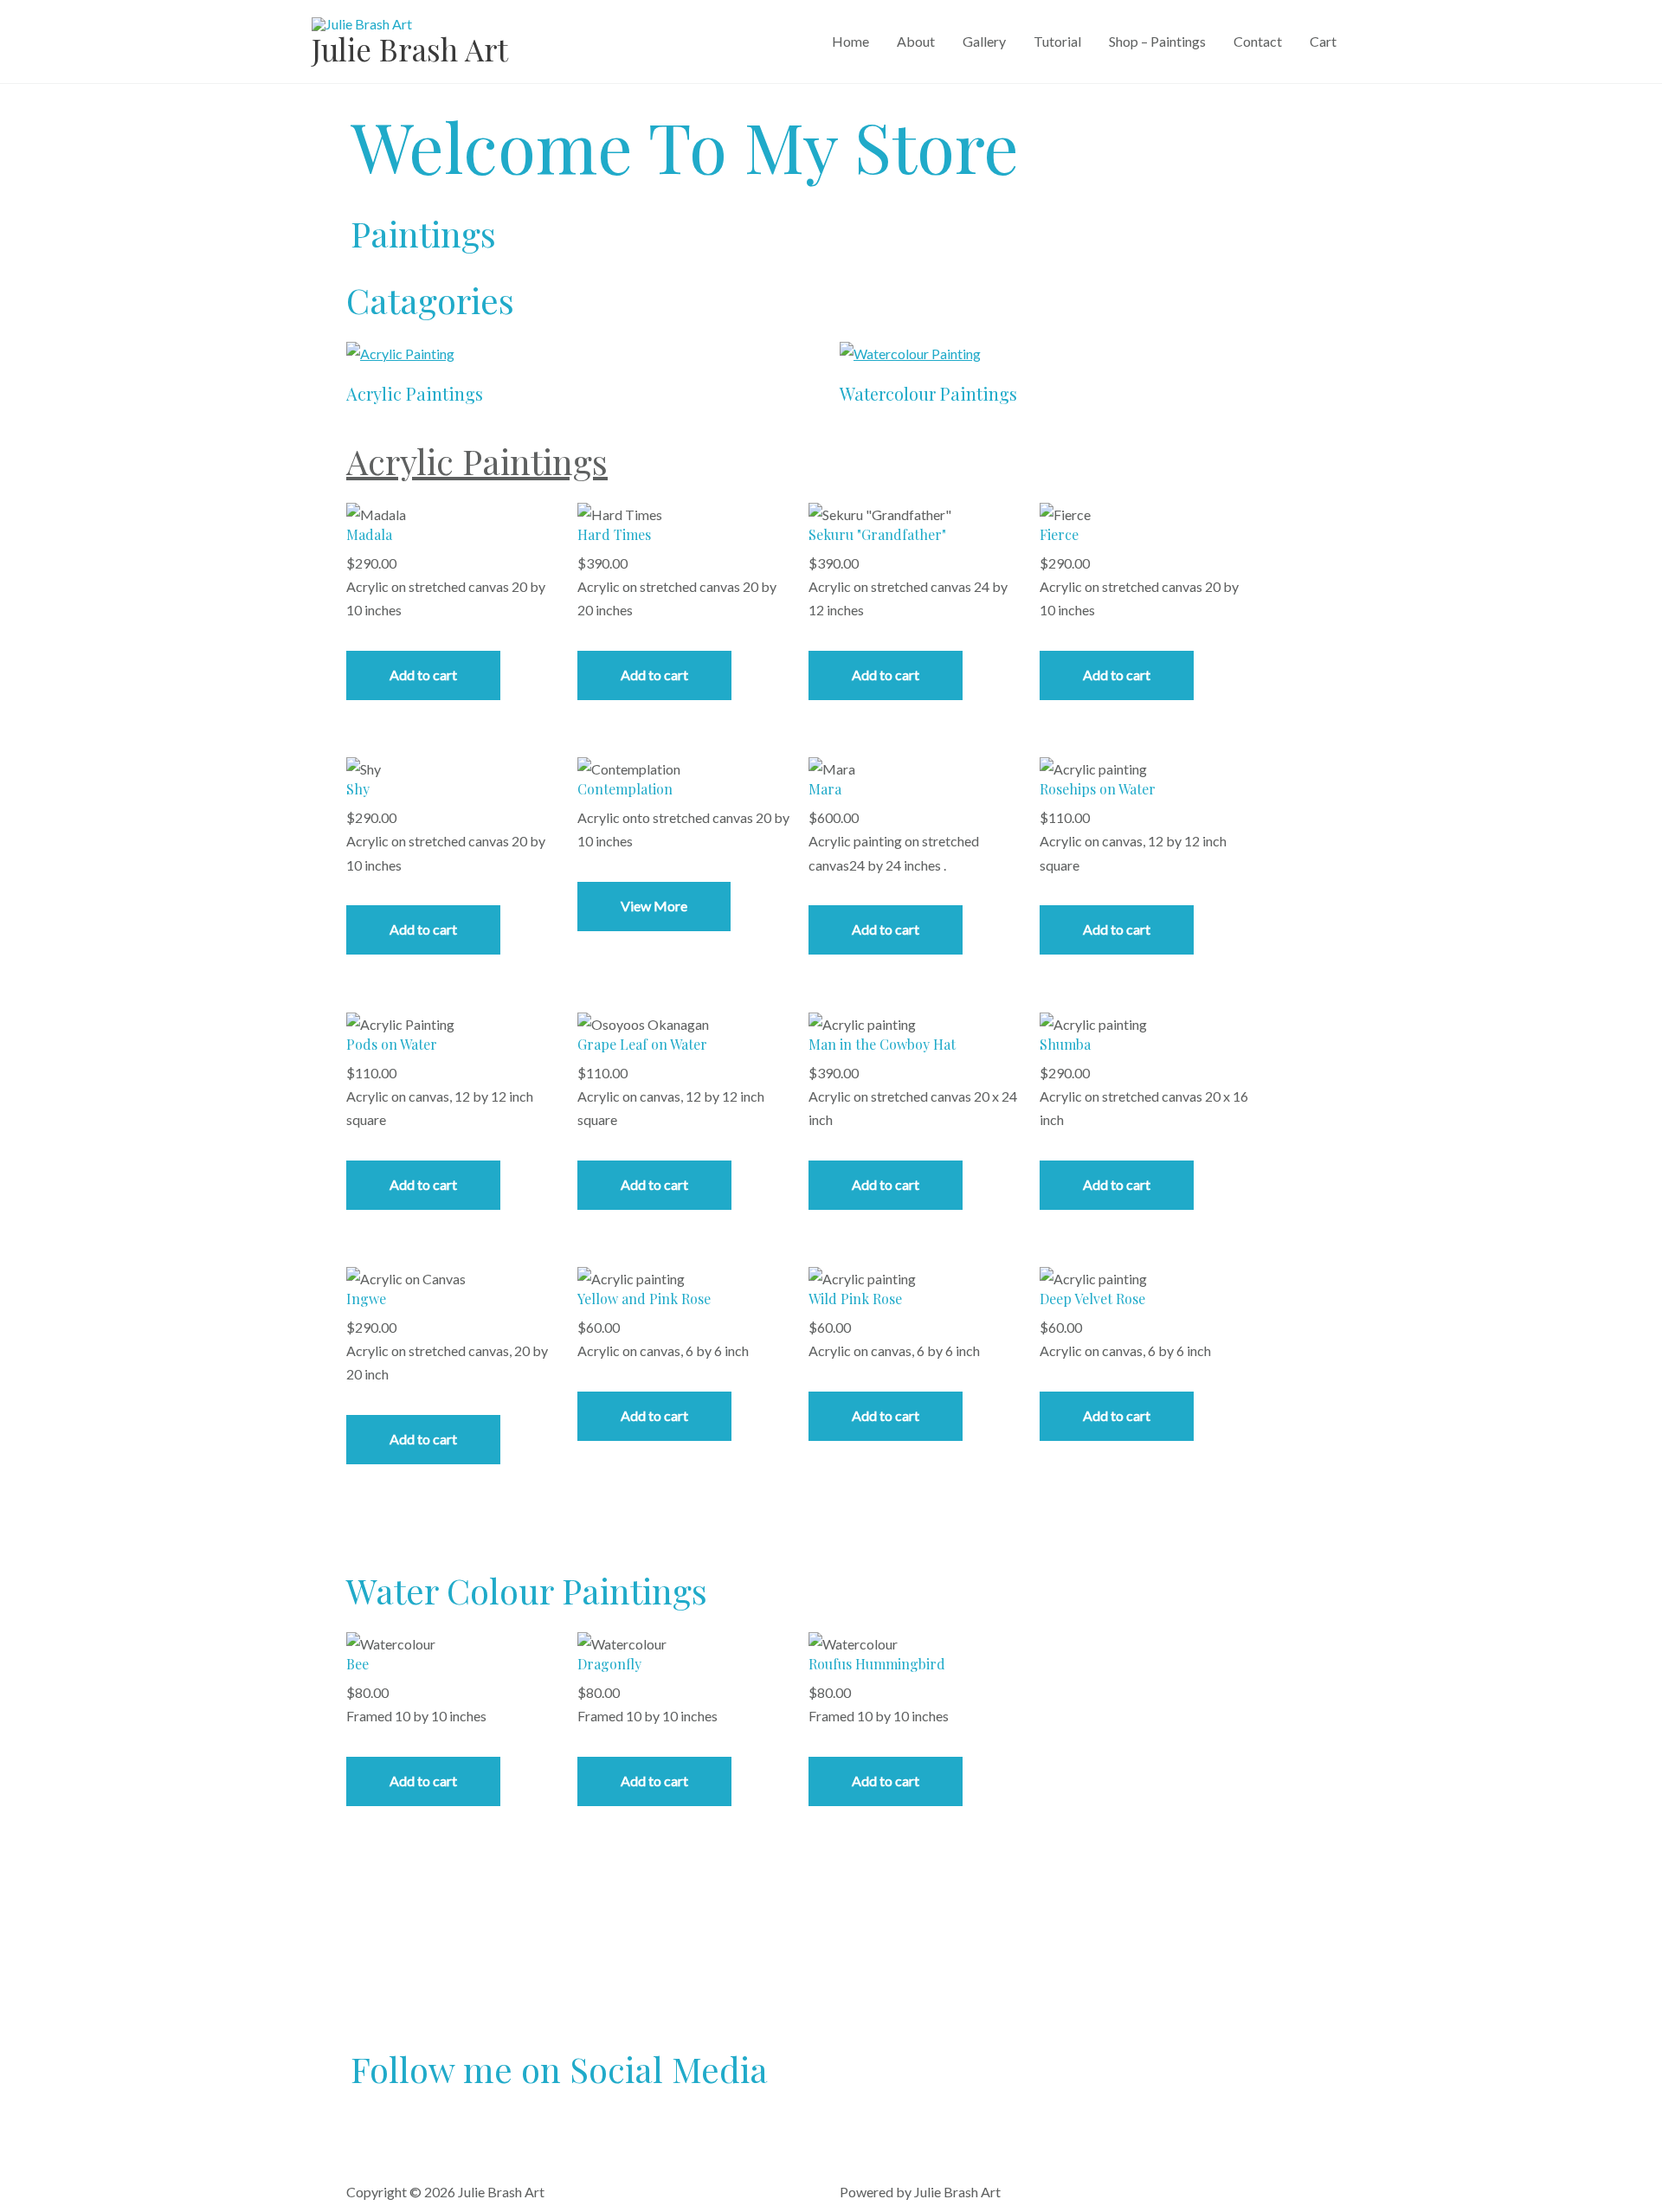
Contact (1258, 41)
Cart (1323, 41)
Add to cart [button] (423, 675)
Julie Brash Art (410, 49)
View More (654, 906)
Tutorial (1057, 41)
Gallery (984, 41)
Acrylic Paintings (477, 461)
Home (850, 41)
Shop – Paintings (1157, 41)
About (916, 41)
